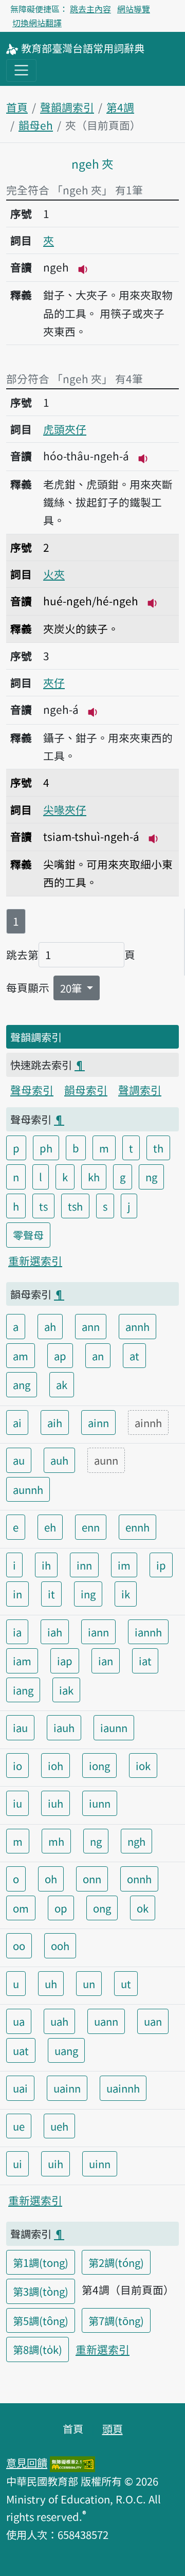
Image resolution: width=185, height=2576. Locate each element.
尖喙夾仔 (65, 809)
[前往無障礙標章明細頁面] (72, 2462)
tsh (75, 1206)
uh (51, 1984)
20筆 (72, 988)
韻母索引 (86, 1090)
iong (99, 1766)
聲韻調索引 (67, 107)
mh (56, 1841)
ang (22, 1384)
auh (59, 1460)
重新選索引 (35, 1260)
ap (60, 1356)
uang (66, 2050)
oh (51, 1879)
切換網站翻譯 (37, 23)
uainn (67, 2088)
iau (20, 1727)
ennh (137, 1527)
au (19, 1460)
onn (92, 1879)
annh (137, 1326)
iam (22, 1661)
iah (55, 1632)
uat (21, 2050)
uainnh (123, 2088)
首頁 (17, 107)
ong (102, 1908)
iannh (148, 1632)
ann (91, 1326)
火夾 (54, 574)
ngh (136, 1841)
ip (161, 1565)
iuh (55, 1803)
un (89, 1984)
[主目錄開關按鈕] (21, 70)
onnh (139, 1879)
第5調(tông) (41, 2320)
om (21, 1908)
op (61, 1908)
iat (145, 1661)
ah (50, 1326)
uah (59, 2021)
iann (98, 1632)
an (98, 1356)
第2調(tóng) (116, 2262)
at (134, 1356)
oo (19, 1945)
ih (46, 1565)
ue (19, 2126)
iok (143, 1766)
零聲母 (28, 1235)
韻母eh (36, 125)
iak (66, 1690)
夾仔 (54, 682)
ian (106, 1661)
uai (20, 2088)
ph (46, 1148)
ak (62, 1384)
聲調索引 (140, 1090)
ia (17, 1632)
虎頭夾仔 (65, 429)
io (17, 1766)
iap (65, 1661)
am (21, 1356)
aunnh (28, 1489)
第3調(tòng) (41, 2291)
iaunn (114, 1727)
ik (126, 1594)
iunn (100, 1803)
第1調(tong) (41, 2262)
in (17, 1594)
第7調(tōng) (116, 2320)
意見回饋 (27, 2462)
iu (17, 1803)
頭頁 (113, 2428)
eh (50, 1527)
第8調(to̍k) (38, 2349)
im (124, 1565)
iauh (64, 1727)
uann (106, 2021)
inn (84, 1565)
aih (55, 1422)
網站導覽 (134, 9)
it (51, 1594)
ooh (60, 1945)
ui (17, 2164)
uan (153, 2021)
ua (19, 2021)
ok (143, 1908)
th (158, 1148)
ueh (59, 2126)
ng (151, 1177)
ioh (55, 1766)
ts (43, 1206)
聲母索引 (32, 1090)
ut (126, 1984)
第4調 (120, 107)
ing (88, 1594)
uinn (100, 2164)
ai (17, 1422)
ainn (98, 1422)
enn (91, 1527)
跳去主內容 (90, 9)
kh (94, 1177)
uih (55, 2164)
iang (23, 1690)
